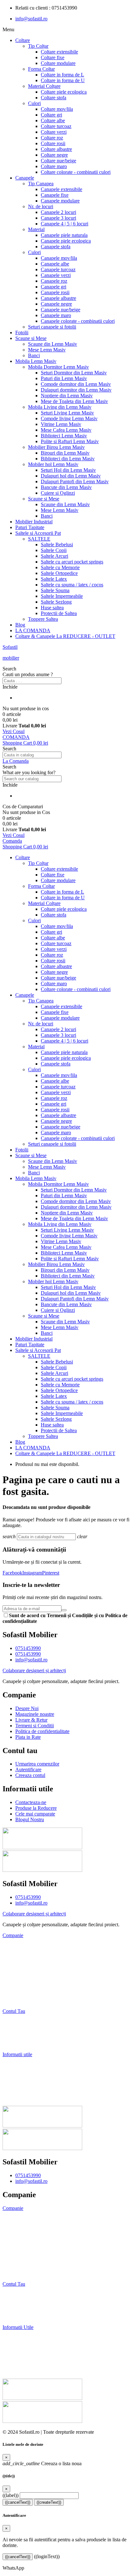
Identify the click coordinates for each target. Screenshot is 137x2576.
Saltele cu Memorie (60, 567)
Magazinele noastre (23, 2230)
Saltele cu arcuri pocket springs (72, 562)
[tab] (68, 1936)
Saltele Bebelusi (57, 545)
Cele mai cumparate (22, 2087)
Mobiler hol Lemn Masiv (53, 464)
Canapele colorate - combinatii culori (78, 321)
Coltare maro (54, 166)
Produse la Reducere (23, 2076)
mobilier (11, 658)
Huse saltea (52, 608)
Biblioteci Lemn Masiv (64, 436)
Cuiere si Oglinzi (58, 493)
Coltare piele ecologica (64, 92)
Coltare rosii (53, 143)
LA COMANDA (33, 630)
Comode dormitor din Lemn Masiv (76, 384)
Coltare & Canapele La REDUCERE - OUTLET (65, 636)
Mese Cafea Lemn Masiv (66, 430)
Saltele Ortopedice (59, 573)
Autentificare (16, 2033)
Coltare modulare (58, 63)
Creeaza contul (18, 2044)
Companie (13, 1935)
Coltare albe (53, 120)
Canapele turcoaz (58, 269)
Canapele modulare (60, 201)
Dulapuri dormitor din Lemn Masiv (76, 390)
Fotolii (22, 333)
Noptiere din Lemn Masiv (67, 396)
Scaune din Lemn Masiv (53, 344)
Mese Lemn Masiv (47, 350)
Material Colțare (44, 86)
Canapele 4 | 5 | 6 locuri (65, 224)
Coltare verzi (54, 132)
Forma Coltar (41, 69)
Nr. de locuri (41, 206)
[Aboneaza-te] (64, 1610)
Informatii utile (17, 2054)
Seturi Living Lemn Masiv (67, 413)
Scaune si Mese (31, 338)
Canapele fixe (55, 195)
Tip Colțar (38, 46)
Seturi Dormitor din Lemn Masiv (74, 373)
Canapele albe (55, 264)
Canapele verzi (56, 275)
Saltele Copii (54, 550)
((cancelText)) (18, 2502)
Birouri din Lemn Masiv (65, 453)
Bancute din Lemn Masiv (66, 487)
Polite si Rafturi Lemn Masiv (70, 441)
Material (36, 229)
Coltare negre (54, 155)
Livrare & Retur (19, 1968)
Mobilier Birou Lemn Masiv (56, 447)
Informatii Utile (18, 2327)
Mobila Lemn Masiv (36, 361)
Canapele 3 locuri (58, 218)
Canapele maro (56, 315)
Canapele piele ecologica (66, 241)
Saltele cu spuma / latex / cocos (72, 585)
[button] (68, 669)
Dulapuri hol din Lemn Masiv (71, 476)
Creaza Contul (18, 2316)
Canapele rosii (55, 292)
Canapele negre (56, 304)
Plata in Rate (15, 2000)
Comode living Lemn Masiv (69, 418)
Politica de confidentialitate (32, 2262)
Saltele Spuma (55, 590)
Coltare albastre (56, 149)
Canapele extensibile (61, 189)
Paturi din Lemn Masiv (64, 378)
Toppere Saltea (43, 619)
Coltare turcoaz (56, 126)
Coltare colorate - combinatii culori (76, 172)
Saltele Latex (54, 579)
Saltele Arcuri (54, 556)
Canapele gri (54, 287)
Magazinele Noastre (23, 1957)
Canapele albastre (58, 298)
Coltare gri (51, 115)
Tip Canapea (41, 184)
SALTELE (39, 539)
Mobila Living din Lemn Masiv (60, 407)
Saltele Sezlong (56, 602)
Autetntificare (18, 2306)
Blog (20, 625)
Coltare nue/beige (58, 161)
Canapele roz (54, 281)
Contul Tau (14, 2011)
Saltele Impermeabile (62, 596)
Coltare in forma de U (63, 80)
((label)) (11, 2495)
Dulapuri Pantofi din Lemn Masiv (75, 481)
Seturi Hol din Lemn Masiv (68, 470)
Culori (34, 103)
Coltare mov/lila (57, 109)
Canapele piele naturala (64, 235)
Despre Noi (14, 1946)
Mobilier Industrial (34, 522)
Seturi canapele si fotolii (52, 327)
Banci (34, 355)
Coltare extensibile (59, 52)
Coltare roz (52, 138)
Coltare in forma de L (62, 75)
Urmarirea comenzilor (25, 2022)
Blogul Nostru (17, 2098)
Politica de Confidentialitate (30, 1989)
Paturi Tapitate (30, 527)
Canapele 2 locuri (58, 212)
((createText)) (49, 2502)
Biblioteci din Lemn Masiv (68, 459)
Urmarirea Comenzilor (27, 2295)
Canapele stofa (56, 247)
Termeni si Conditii (22, 1979)
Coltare (23, 40)
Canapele (25, 178)
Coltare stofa (54, 98)
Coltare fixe (53, 57)
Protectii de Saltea (59, 613)
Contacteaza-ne (18, 2065)
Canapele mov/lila (59, 258)
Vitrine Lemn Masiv (61, 424)
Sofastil (10, 647)
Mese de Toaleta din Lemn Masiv (74, 401)
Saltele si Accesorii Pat (38, 533)
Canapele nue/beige (61, 310)
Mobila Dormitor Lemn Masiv (58, 367)
